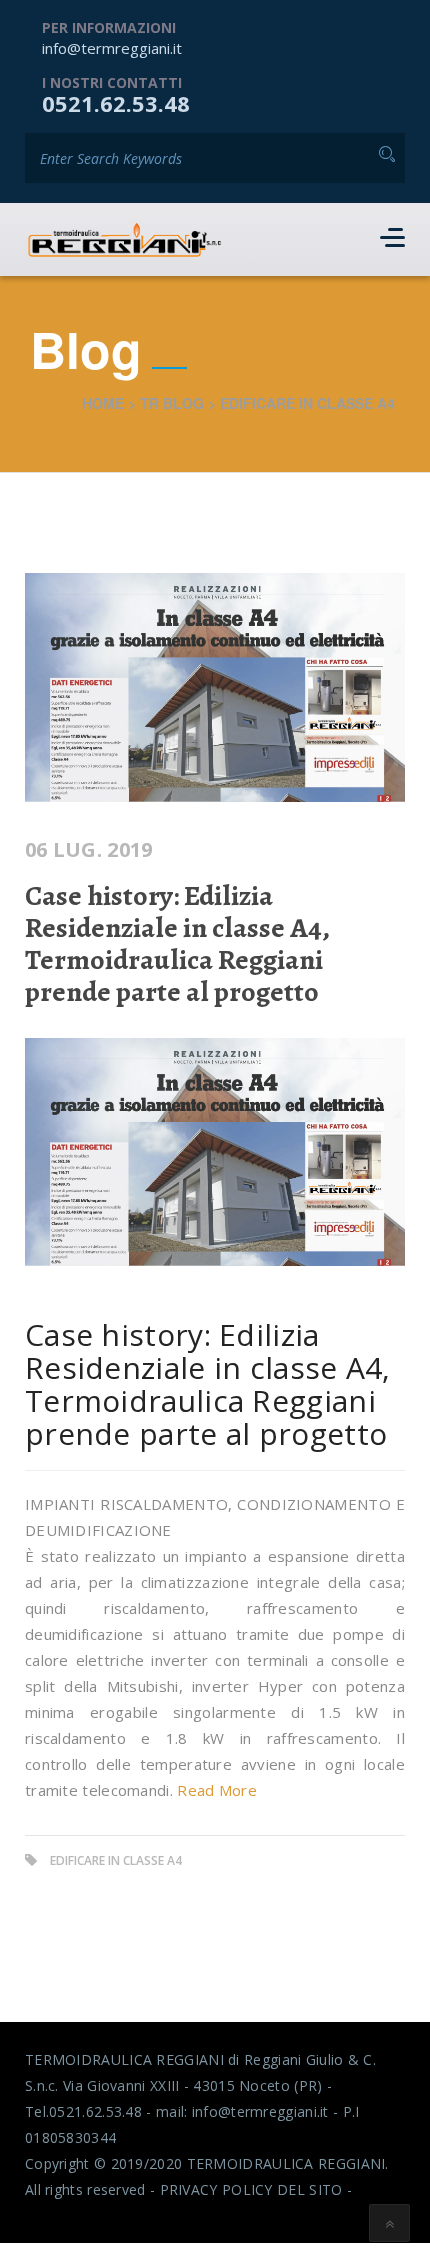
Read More (217, 1790)
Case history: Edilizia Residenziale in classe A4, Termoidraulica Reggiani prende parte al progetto (177, 944)
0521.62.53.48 (116, 103)
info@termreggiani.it (112, 48)
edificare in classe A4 (116, 1860)
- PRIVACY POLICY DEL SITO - (251, 2189)
